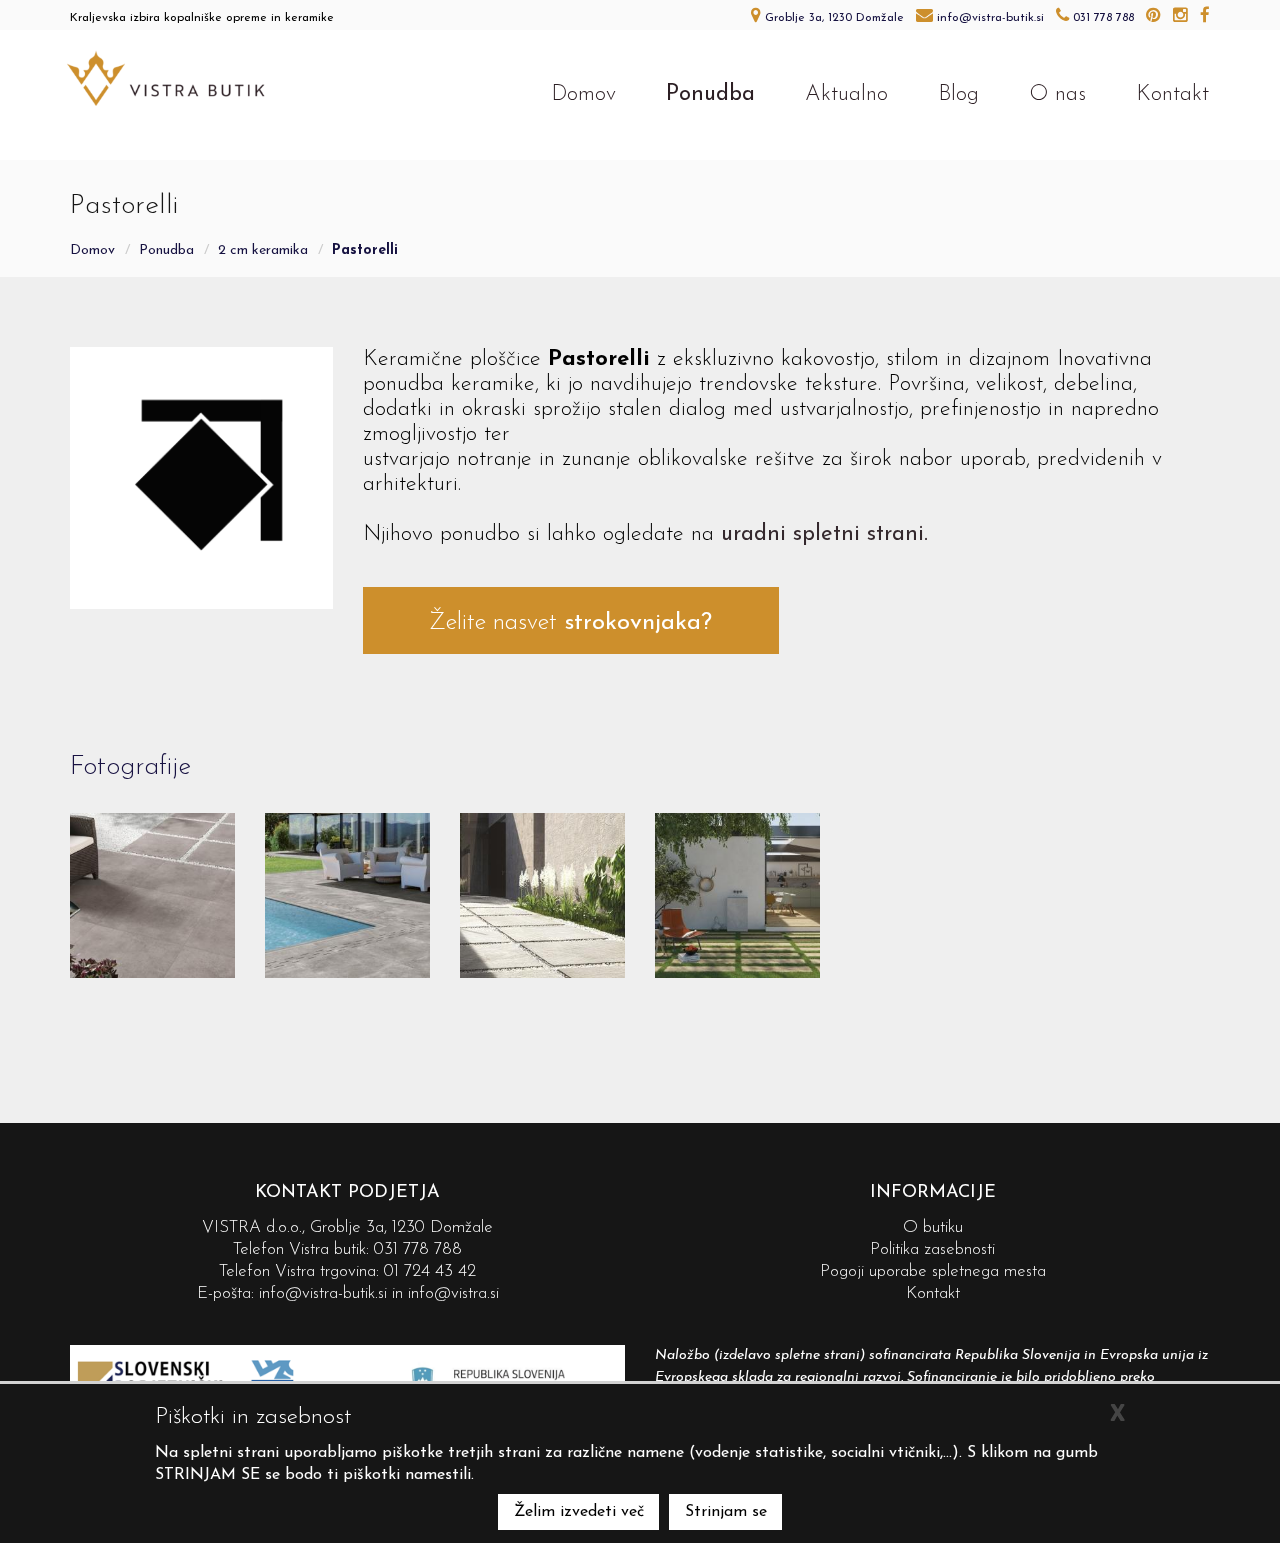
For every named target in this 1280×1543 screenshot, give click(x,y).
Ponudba (166, 250)
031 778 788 (418, 1249)
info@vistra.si (453, 1293)
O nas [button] (1057, 94)
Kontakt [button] (1172, 94)
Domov (92, 250)
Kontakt (933, 1293)
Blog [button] (958, 94)
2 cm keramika (263, 250)
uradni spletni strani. (824, 534)
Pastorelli (365, 250)
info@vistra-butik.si (323, 1293)
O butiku (933, 1227)
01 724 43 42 (430, 1271)
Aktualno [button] (846, 94)
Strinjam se (726, 1512)
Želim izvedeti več (579, 1512)
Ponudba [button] (710, 94)
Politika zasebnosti (932, 1249)
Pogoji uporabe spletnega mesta (933, 1271)
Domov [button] (583, 94)
